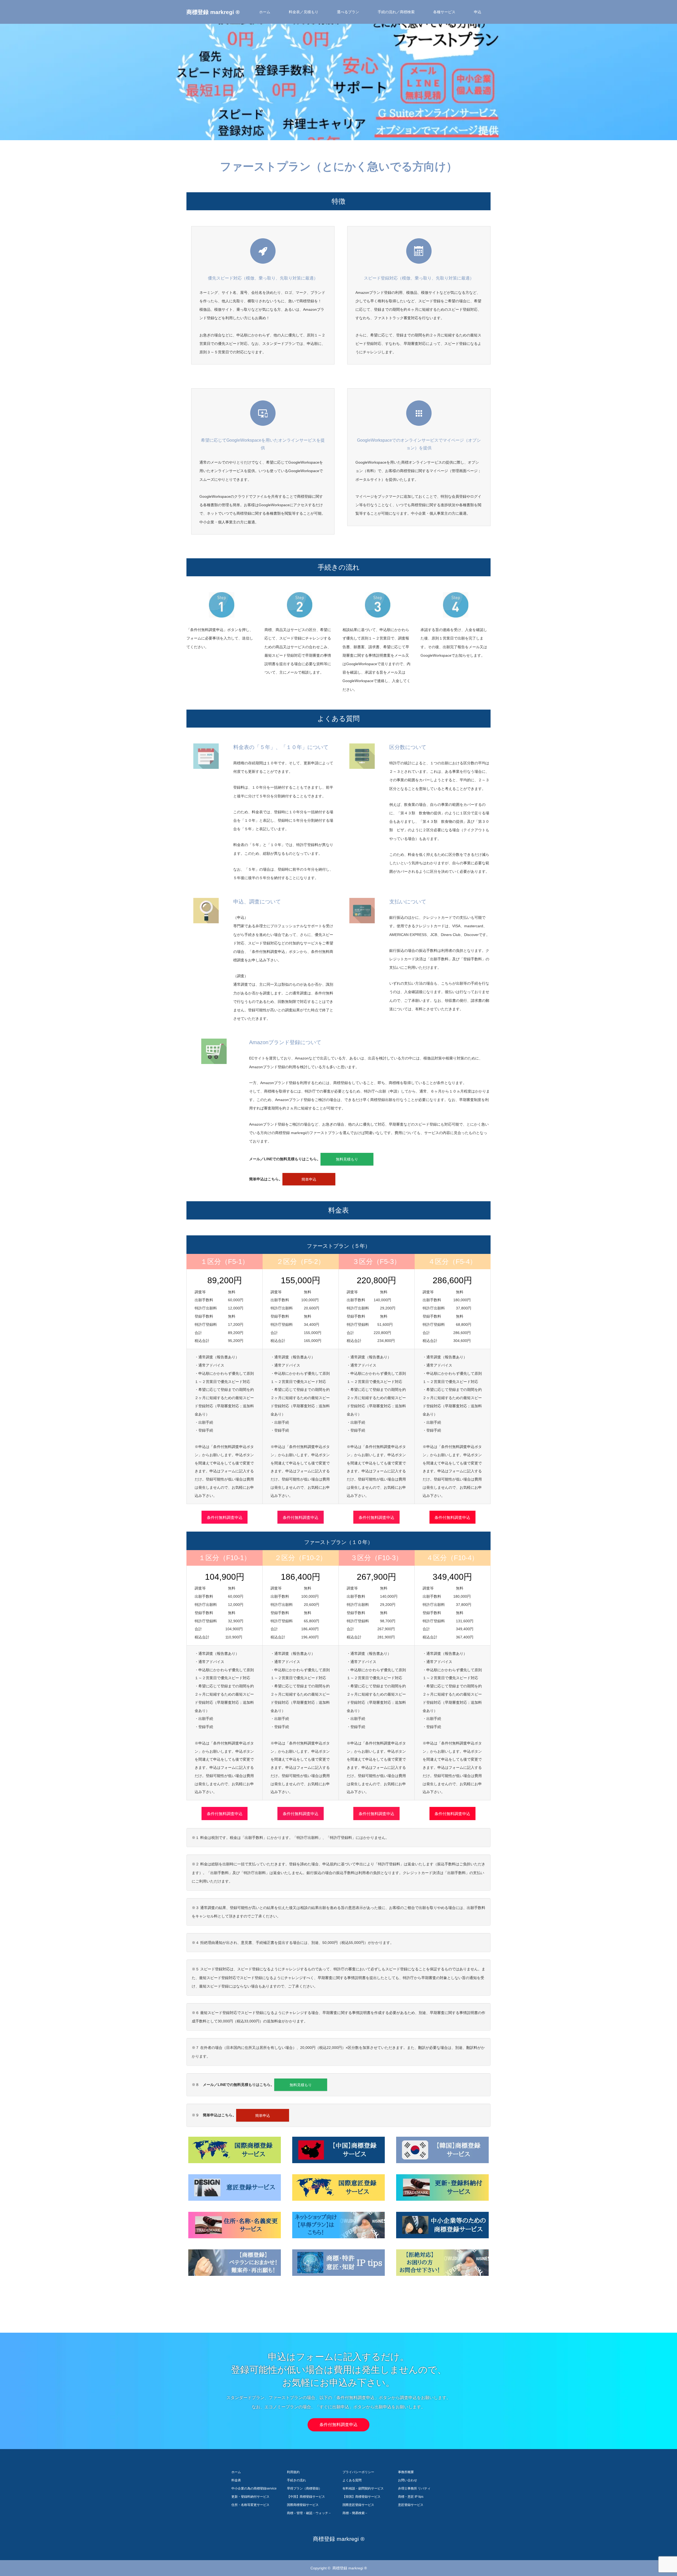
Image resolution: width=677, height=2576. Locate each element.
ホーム (265, 12)
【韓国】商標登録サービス (362, 2497)
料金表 (236, 2480)
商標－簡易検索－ (355, 2513)
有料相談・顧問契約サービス (363, 2488)
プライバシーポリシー (358, 2472)
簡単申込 (309, 1179)
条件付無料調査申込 (225, 1517)
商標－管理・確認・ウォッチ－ (309, 2513)
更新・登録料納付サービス (250, 2497)
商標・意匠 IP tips (411, 2497)
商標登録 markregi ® (213, 12)
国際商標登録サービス (303, 2505)
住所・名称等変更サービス (250, 2505)
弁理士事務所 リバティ (414, 2488)
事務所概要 (406, 2472)
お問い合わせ (408, 2480)
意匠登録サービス (411, 2505)
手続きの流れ (296, 2480)
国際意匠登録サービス (358, 2505)
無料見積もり (347, 1159)
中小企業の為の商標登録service (254, 2488)
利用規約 (293, 2472)
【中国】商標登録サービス (306, 2497)
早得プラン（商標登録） (304, 2488)
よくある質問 (352, 2480)
